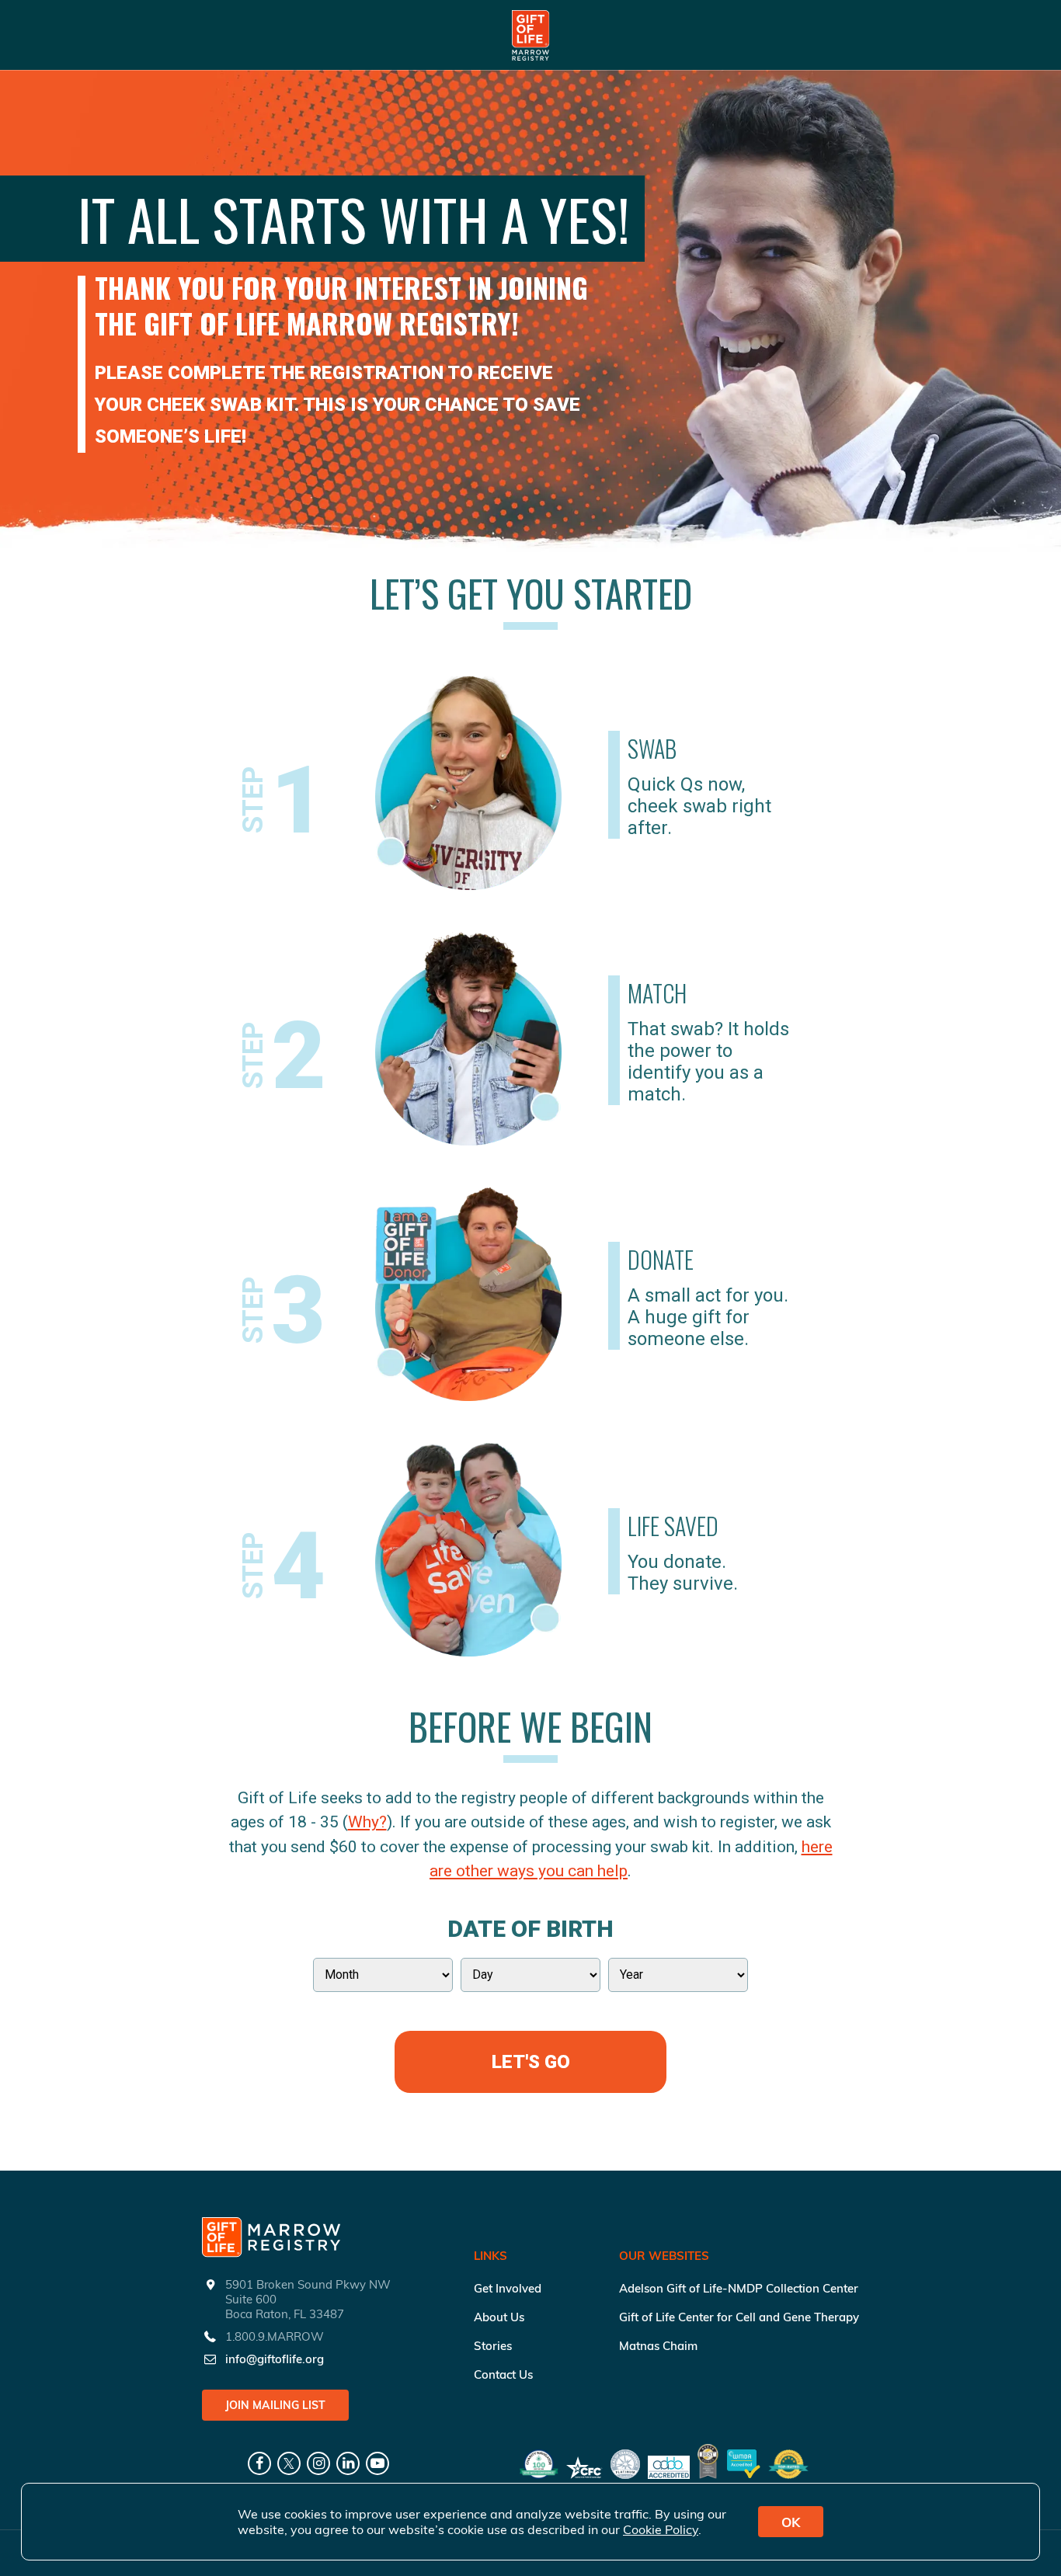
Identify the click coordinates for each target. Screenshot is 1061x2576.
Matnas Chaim (658, 2346)
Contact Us (503, 2374)
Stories (493, 2346)
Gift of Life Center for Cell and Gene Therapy (739, 2317)
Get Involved (508, 2288)
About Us (499, 2317)
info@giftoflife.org (275, 2359)
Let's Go (531, 2062)
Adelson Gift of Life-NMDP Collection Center (739, 2288)
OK (791, 2522)
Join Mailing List (275, 2405)
